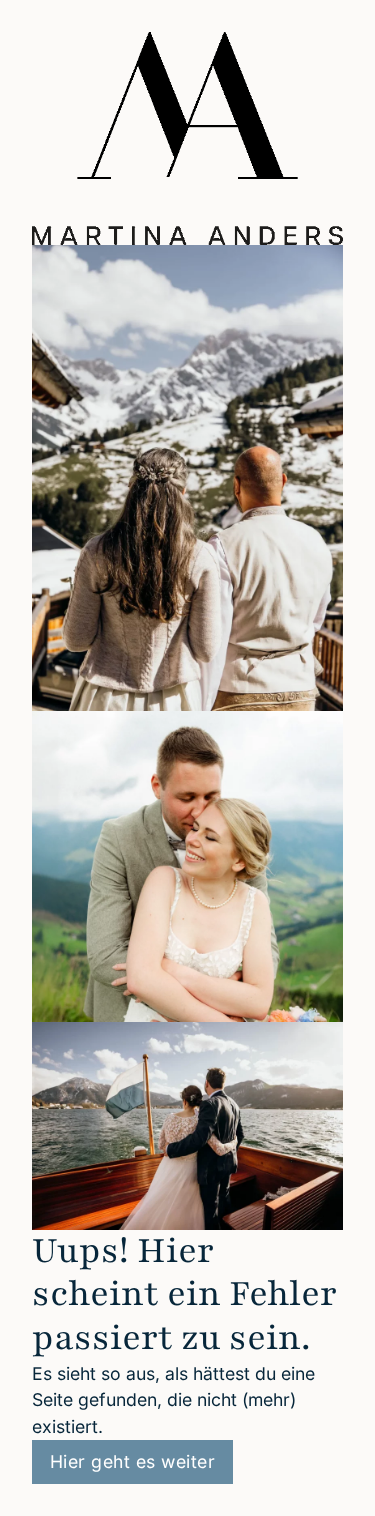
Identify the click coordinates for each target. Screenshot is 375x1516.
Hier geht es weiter (133, 1461)
